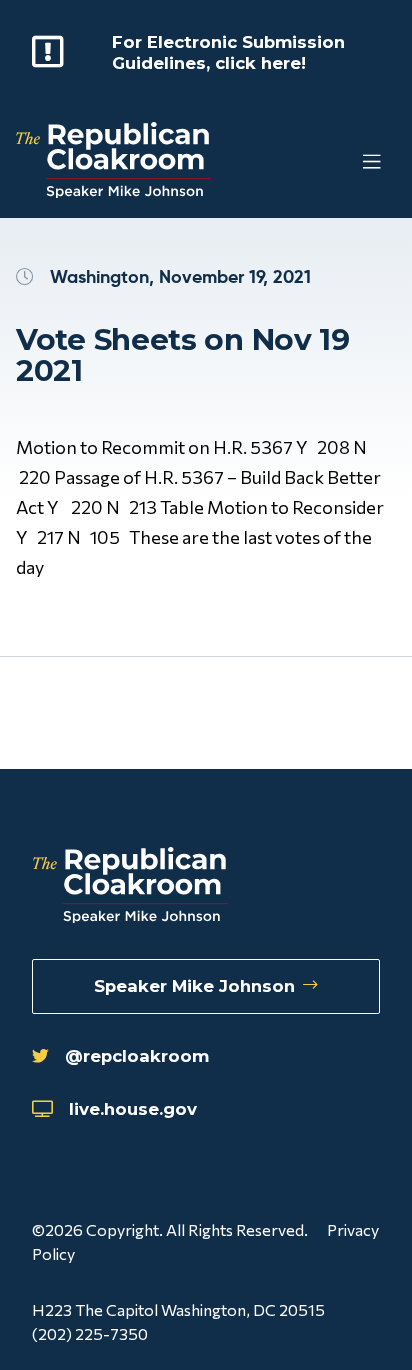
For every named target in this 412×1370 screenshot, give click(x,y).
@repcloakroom (137, 1056)
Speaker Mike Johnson (194, 986)
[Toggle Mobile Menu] (332, 162)
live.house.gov (133, 1109)
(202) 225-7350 (90, 1333)
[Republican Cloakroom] (113, 162)
